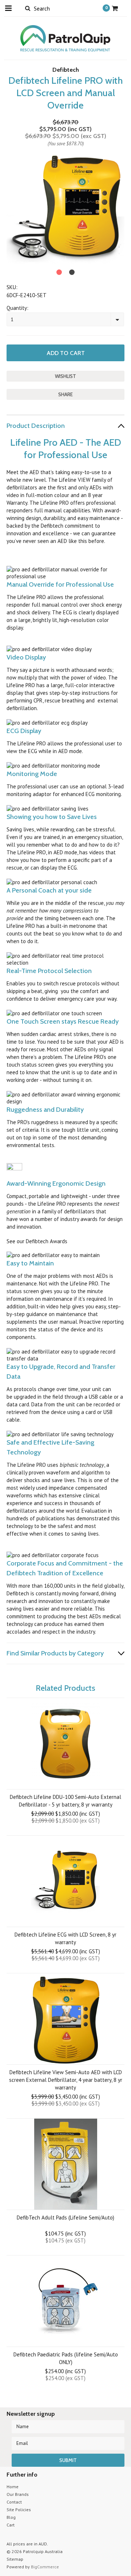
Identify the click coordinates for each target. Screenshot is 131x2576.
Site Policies (19, 2510)
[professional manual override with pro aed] (7, 642)
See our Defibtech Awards (37, 1241)
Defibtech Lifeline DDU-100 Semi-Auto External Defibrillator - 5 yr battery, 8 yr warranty (65, 1801)
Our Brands (18, 2494)
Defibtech (66, 70)
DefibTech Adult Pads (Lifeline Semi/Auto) (65, 2217)
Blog (11, 2517)
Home (13, 2487)
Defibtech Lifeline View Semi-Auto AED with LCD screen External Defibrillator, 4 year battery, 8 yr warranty (66, 2080)
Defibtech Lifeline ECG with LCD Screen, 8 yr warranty (65, 1938)
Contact (14, 2502)
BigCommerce (45, 2567)
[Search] (27, 8)
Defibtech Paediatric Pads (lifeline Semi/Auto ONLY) (66, 2358)
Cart (11, 2525)
